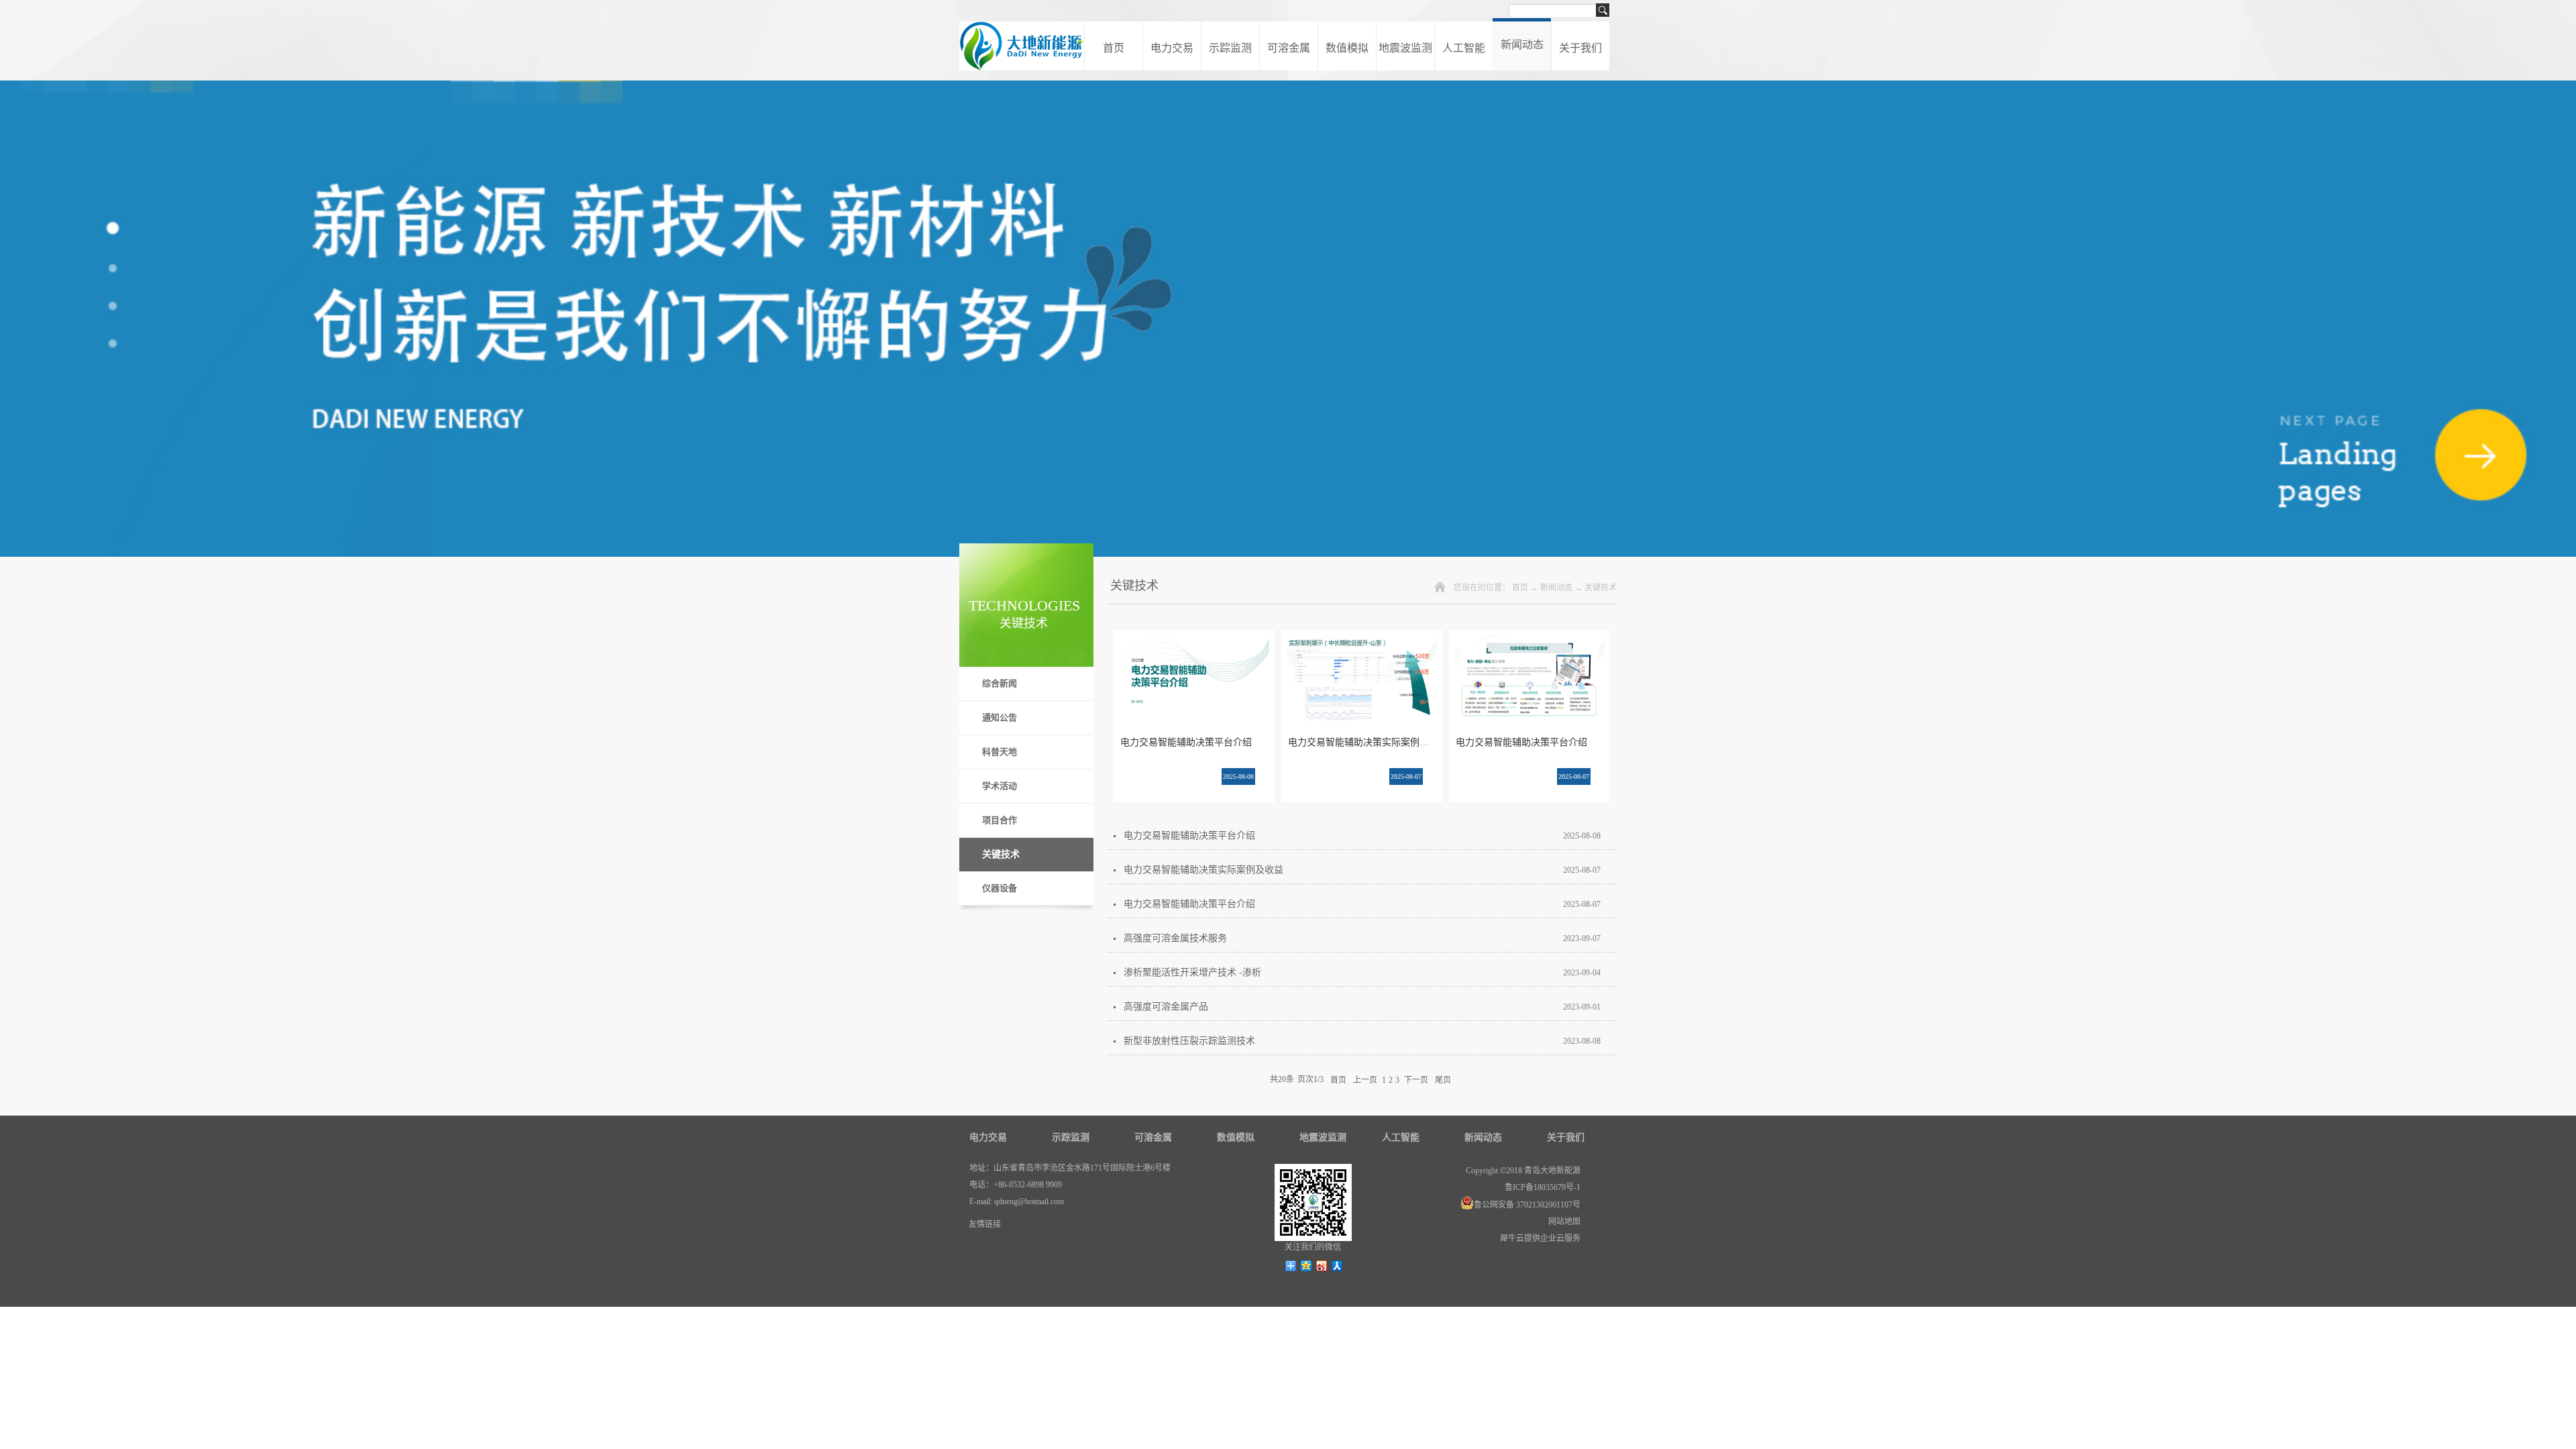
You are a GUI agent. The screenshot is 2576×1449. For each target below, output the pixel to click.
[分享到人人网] (1337, 1266)
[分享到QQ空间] (1306, 1266)
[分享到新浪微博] (1322, 1266)
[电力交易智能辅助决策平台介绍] (1194, 643)
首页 (1114, 48)
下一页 (1416, 1079)
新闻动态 (1556, 588)
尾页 (1443, 1079)
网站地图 (1562, 1222)
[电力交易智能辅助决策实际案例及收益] (1362, 643)
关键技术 (1601, 588)
